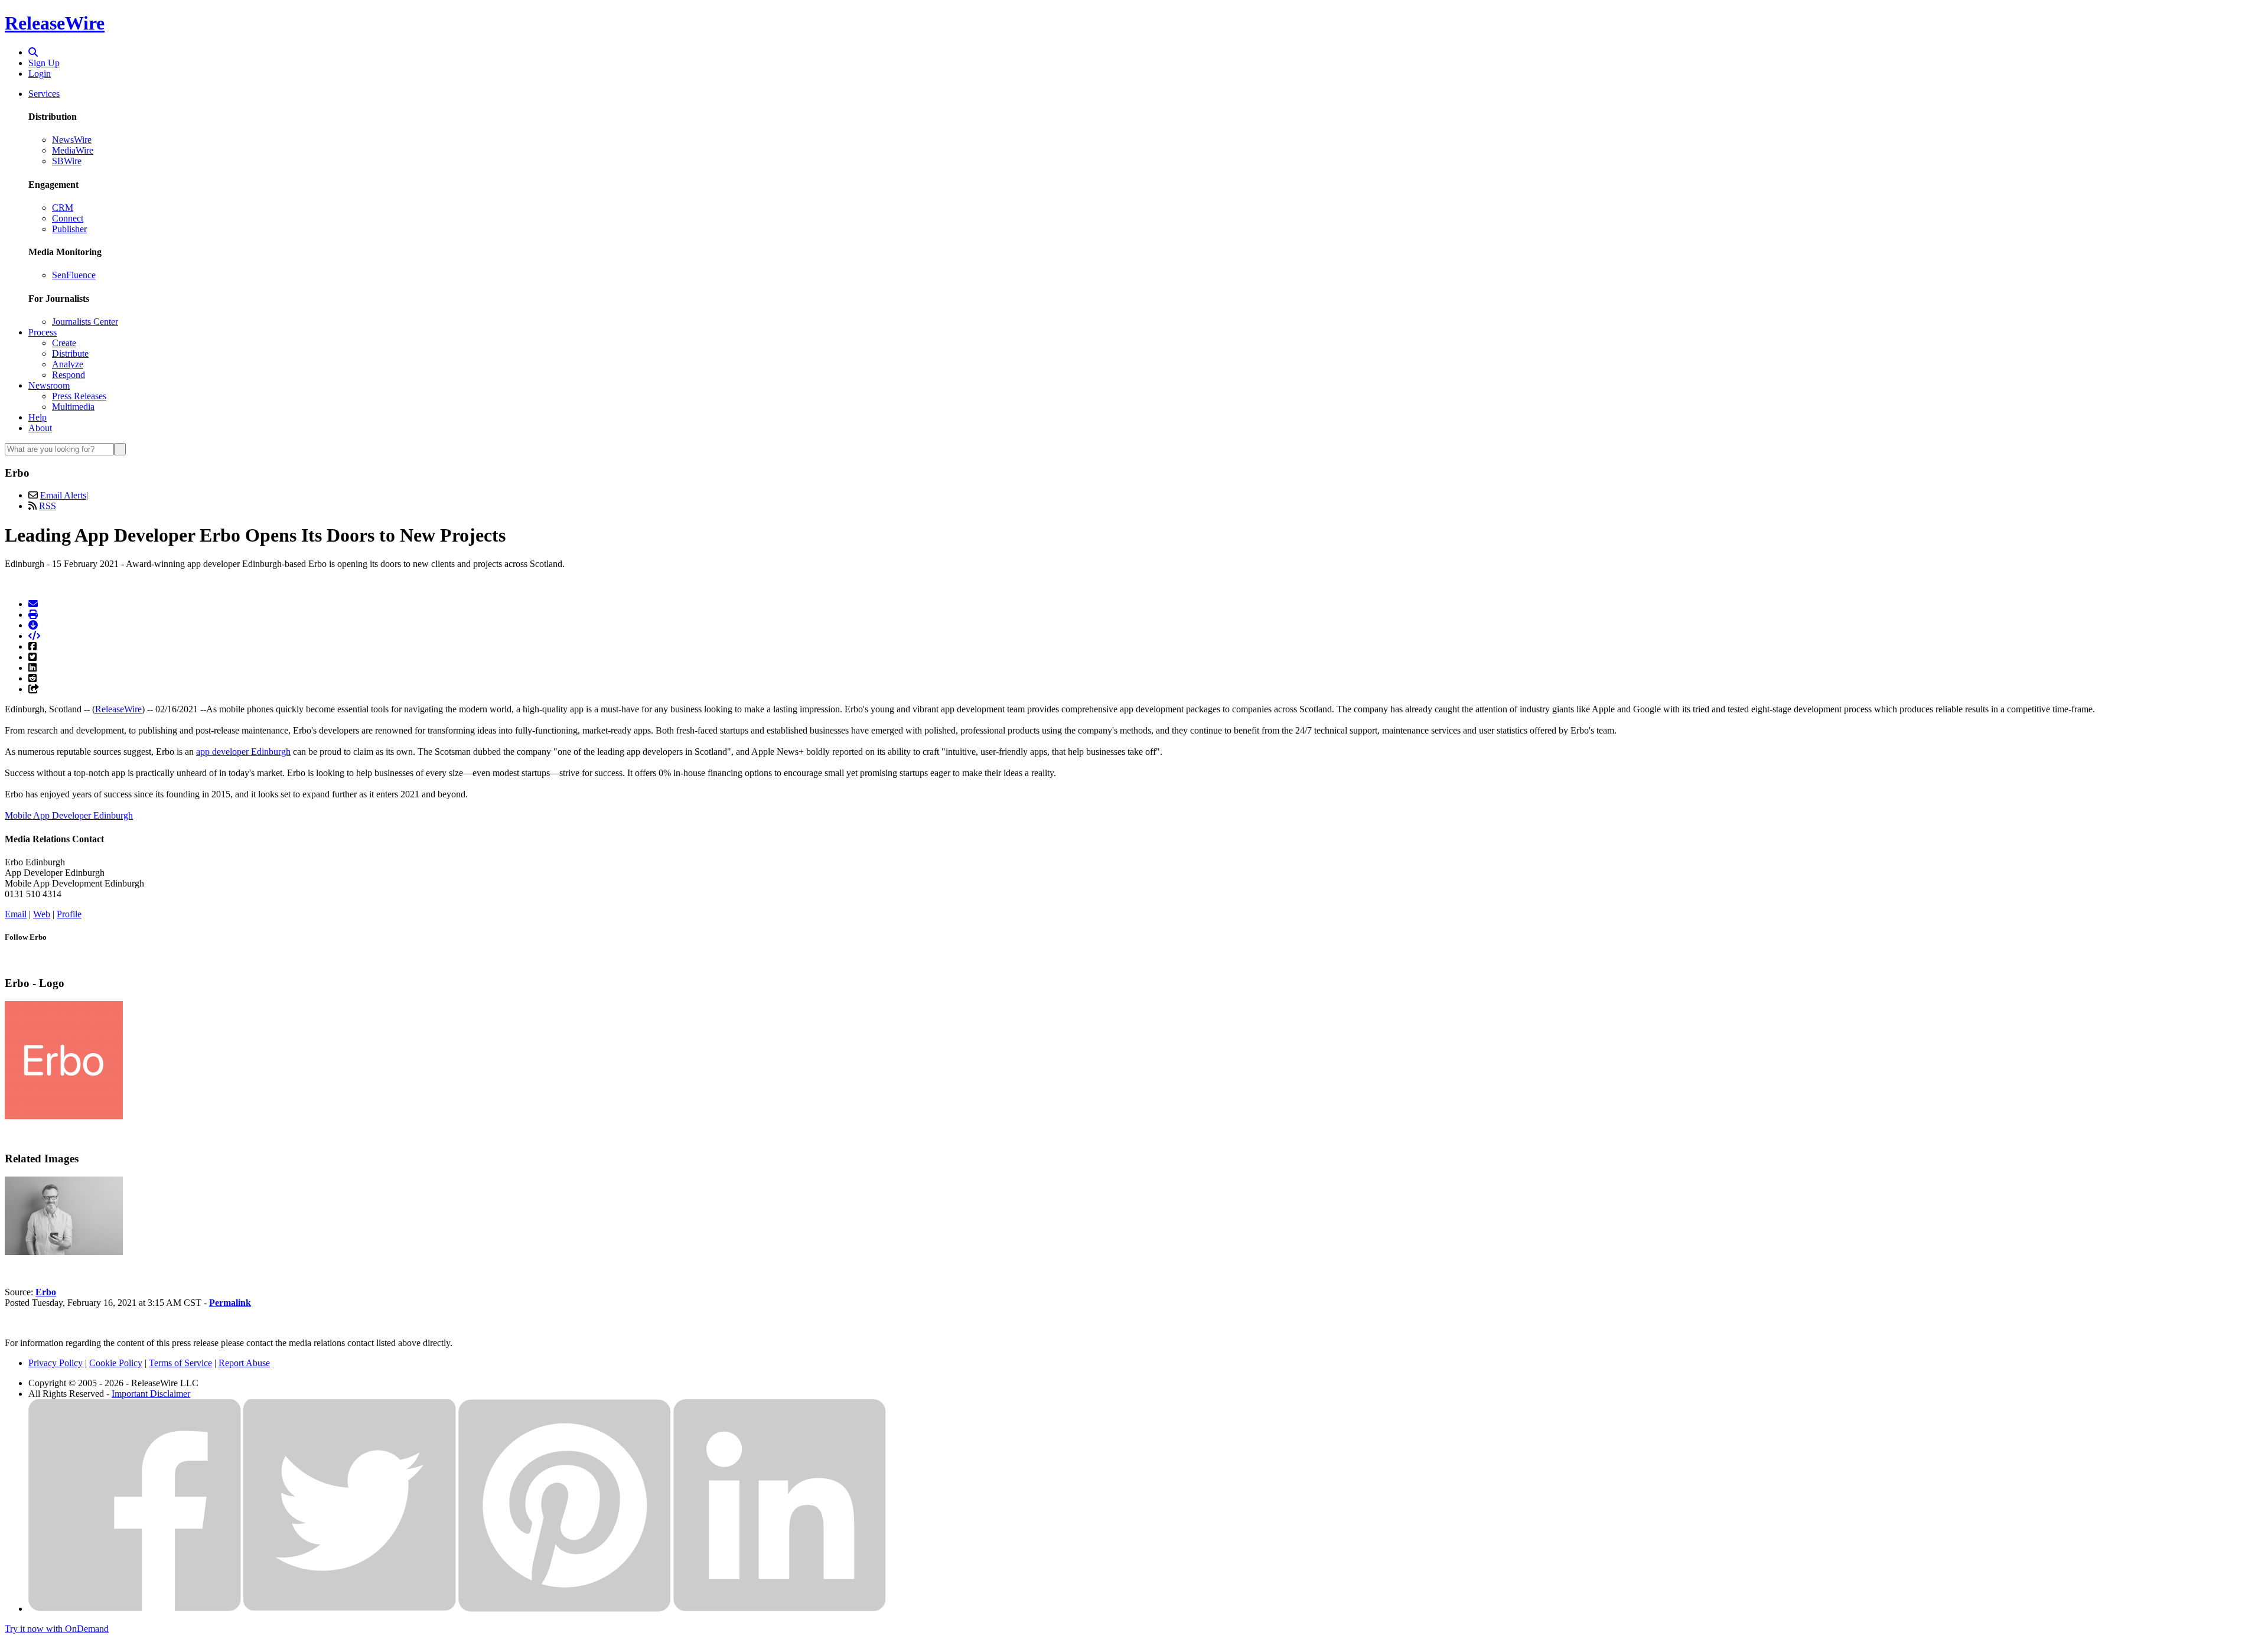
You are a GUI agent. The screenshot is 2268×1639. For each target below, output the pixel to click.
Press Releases (79, 396)
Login (40, 74)
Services (44, 94)
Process (43, 332)
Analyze (68, 364)
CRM (63, 208)
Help (38, 417)
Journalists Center (85, 322)
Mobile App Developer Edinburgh (69, 815)
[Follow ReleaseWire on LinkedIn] (780, 1609)
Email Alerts (63, 495)
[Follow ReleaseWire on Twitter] (350, 1609)
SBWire (67, 161)
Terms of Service (180, 1363)
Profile (69, 914)
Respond (69, 375)
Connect (68, 218)
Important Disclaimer (151, 1394)
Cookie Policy (116, 1363)
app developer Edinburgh (243, 752)
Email (16, 914)
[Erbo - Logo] (64, 1116)
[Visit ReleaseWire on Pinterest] (565, 1609)
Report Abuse (244, 1363)
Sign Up (44, 63)
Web (42, 914)
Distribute (70, 353)
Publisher (69, 229)
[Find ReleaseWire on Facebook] (135, 1609)
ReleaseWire (55, 23)
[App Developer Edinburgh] (64, 1252)
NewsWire (72, 140)
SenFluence (74, 275)
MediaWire (73, 150)
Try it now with (57, 1629)
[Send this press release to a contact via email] (33, 604)
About (40, 428)
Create (64, 343)
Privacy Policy (56, 1363)
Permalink (230, 1303)
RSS (48, 506)
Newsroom (49, 385)
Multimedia (73, 407)
